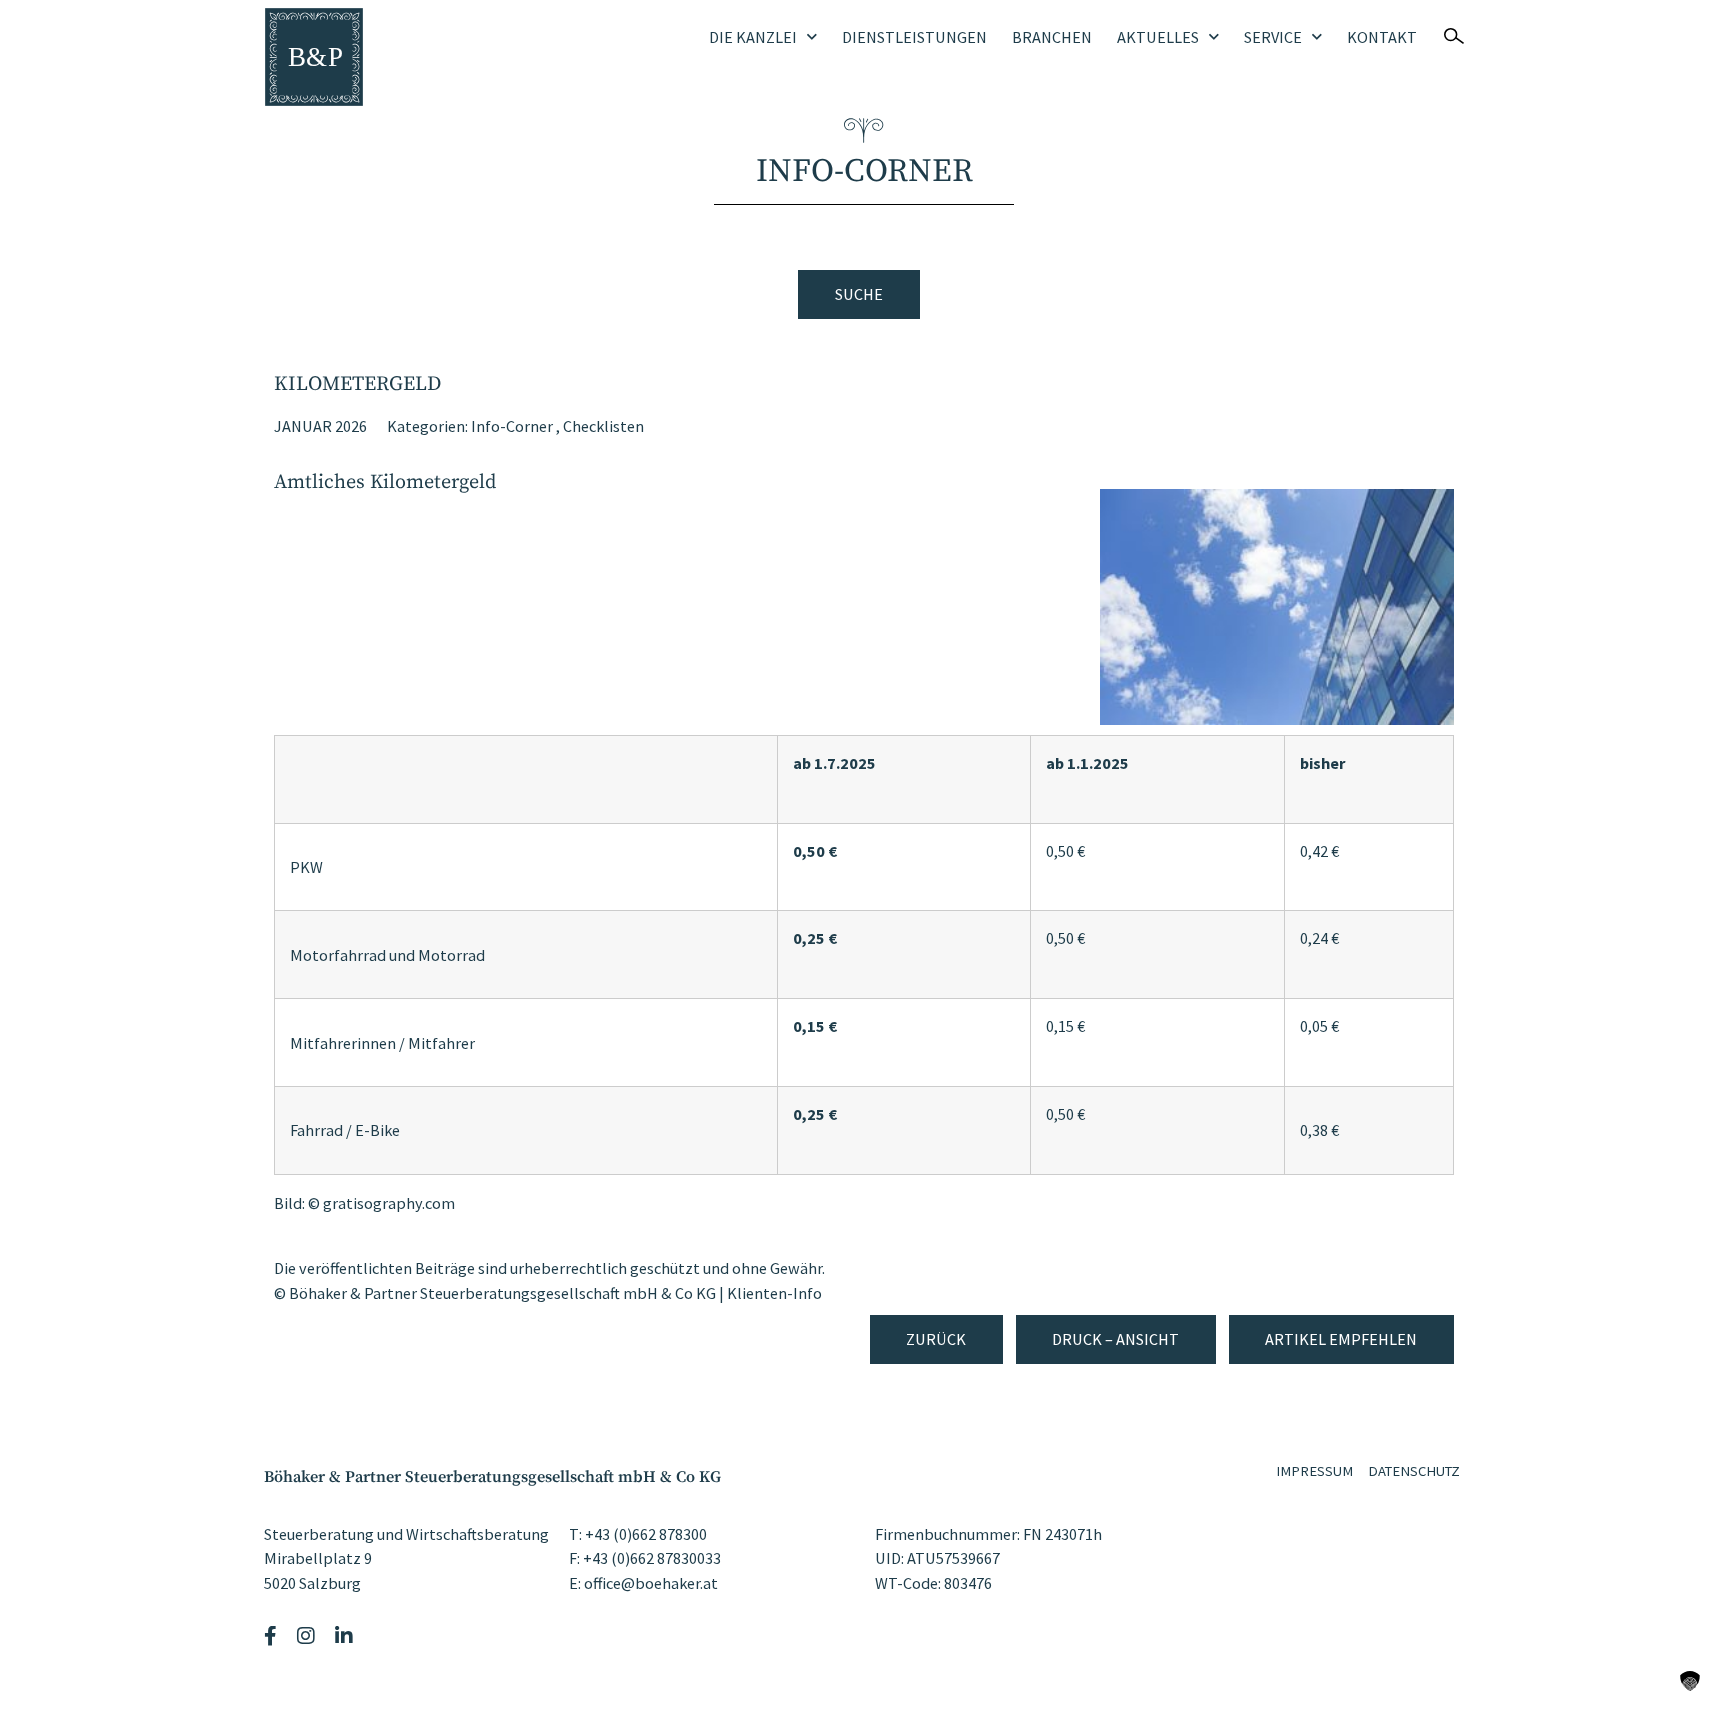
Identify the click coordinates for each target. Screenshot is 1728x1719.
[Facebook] (273, 1636)
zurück (936, 1339)
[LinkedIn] (346, 1636)
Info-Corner (512, 426)
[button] (1690, 1681)
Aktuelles (1158, 37)
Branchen (1052, 37)
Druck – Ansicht (1115, 1339)
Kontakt (1382, 37)
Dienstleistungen (914, 37)
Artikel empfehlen (1341, 1339)
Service (1273, 37)
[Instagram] (308, 1636)
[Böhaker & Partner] (314, 57)
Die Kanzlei (753, 37)
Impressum (1314, 1471)
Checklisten (603, 426)
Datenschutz (1414, 1471)
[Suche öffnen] (1454, 36)
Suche (859, 294)
